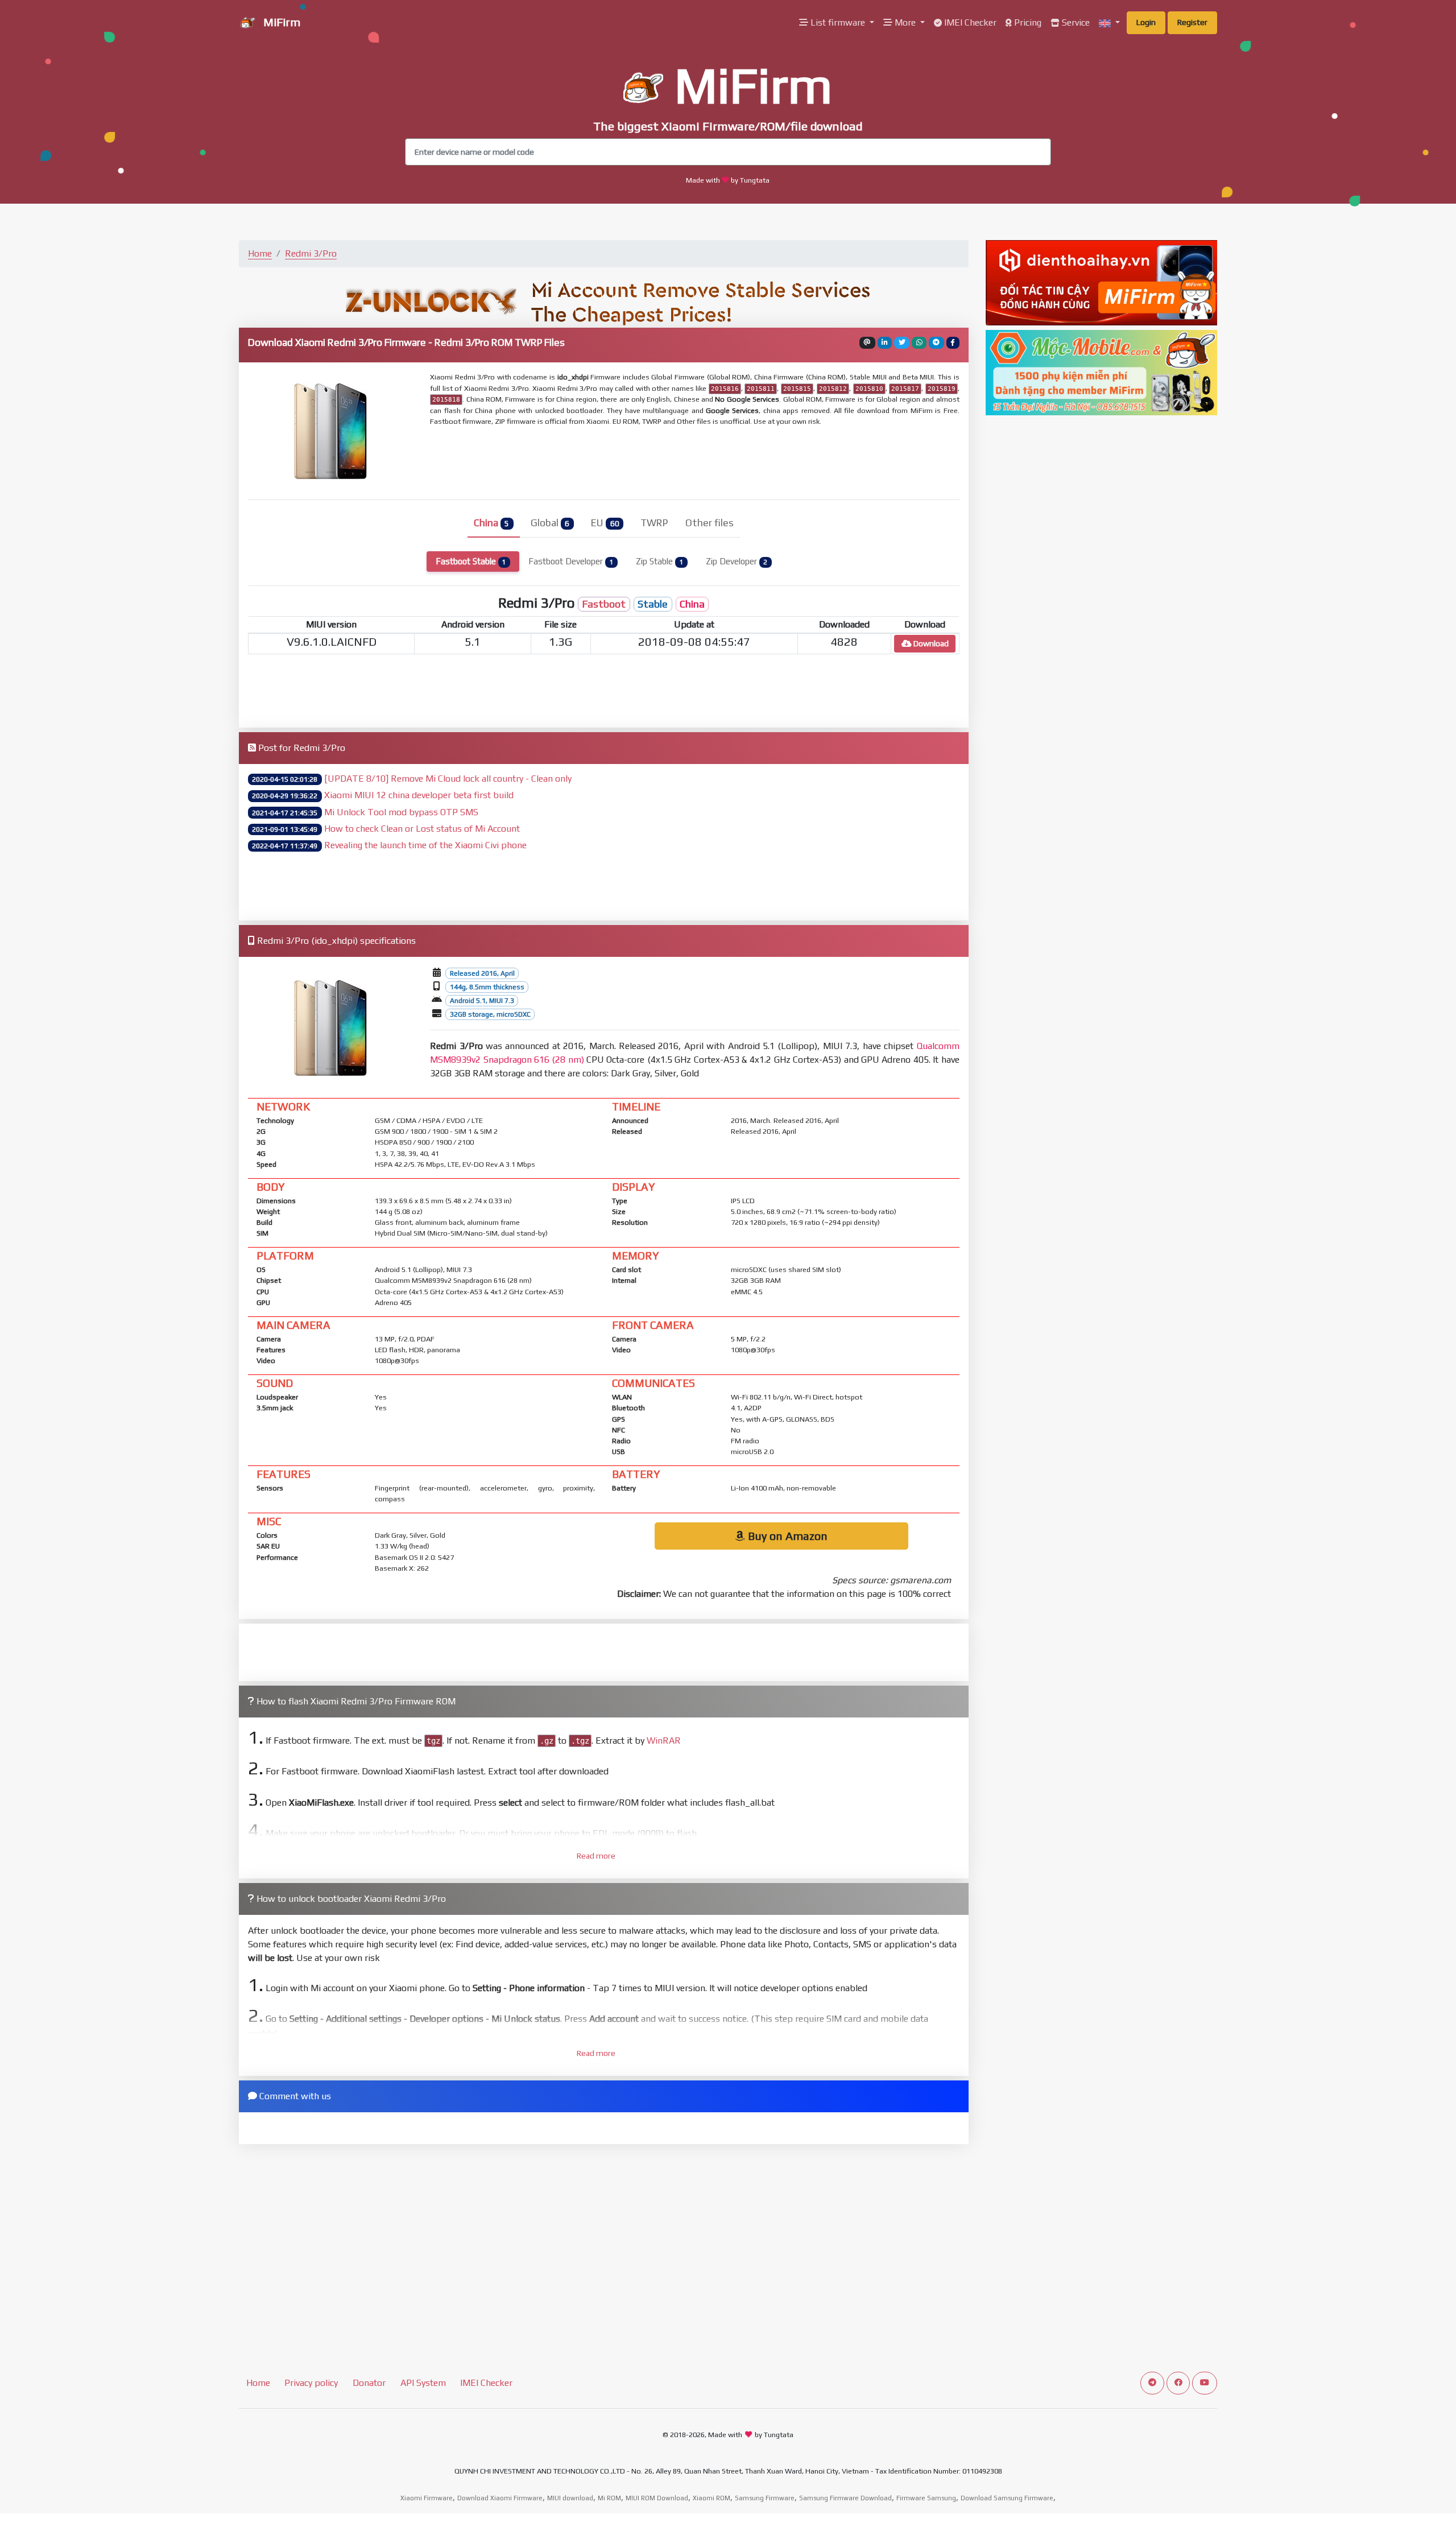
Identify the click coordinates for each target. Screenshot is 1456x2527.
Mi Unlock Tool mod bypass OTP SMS (401, 812)
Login (1146, 22)
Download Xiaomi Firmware (500, 2498)
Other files (710, 523)
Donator (369, 2383)
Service (1075, 22)
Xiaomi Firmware (427, 2498)
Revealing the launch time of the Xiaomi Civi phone (425, 845)
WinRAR (664, 1741)
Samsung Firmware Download (845, 2498)
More (905, 22)
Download (930, 643)
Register (1192, 22)
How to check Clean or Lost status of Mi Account (422, 829)
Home (260, 253)
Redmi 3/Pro (311, 253)
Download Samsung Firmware (1007, 2498)
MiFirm (280, 22)
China (491, 523)
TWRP (654, 523)
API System (423, 2383)
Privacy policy (311, 2383)
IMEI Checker (969, 22)
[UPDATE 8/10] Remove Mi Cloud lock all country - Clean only (448, 779)
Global (550, 523)
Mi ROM (609, 2498)
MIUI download (570, 2498)
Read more (596, 1856)
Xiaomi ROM (712, 2498)
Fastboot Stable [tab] (471, 561)
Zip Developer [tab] (737, 561)
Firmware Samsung (926, 2498)
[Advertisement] (706, 462)
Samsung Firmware (765, 2498)
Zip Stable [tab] (659, 561)
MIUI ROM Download (657, 2498)
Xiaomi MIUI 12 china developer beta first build (419, 795)
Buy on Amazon (786, 1536)
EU (605, 523)
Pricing (1027, 22)
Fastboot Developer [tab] (571, 561)
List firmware (838, 22)
